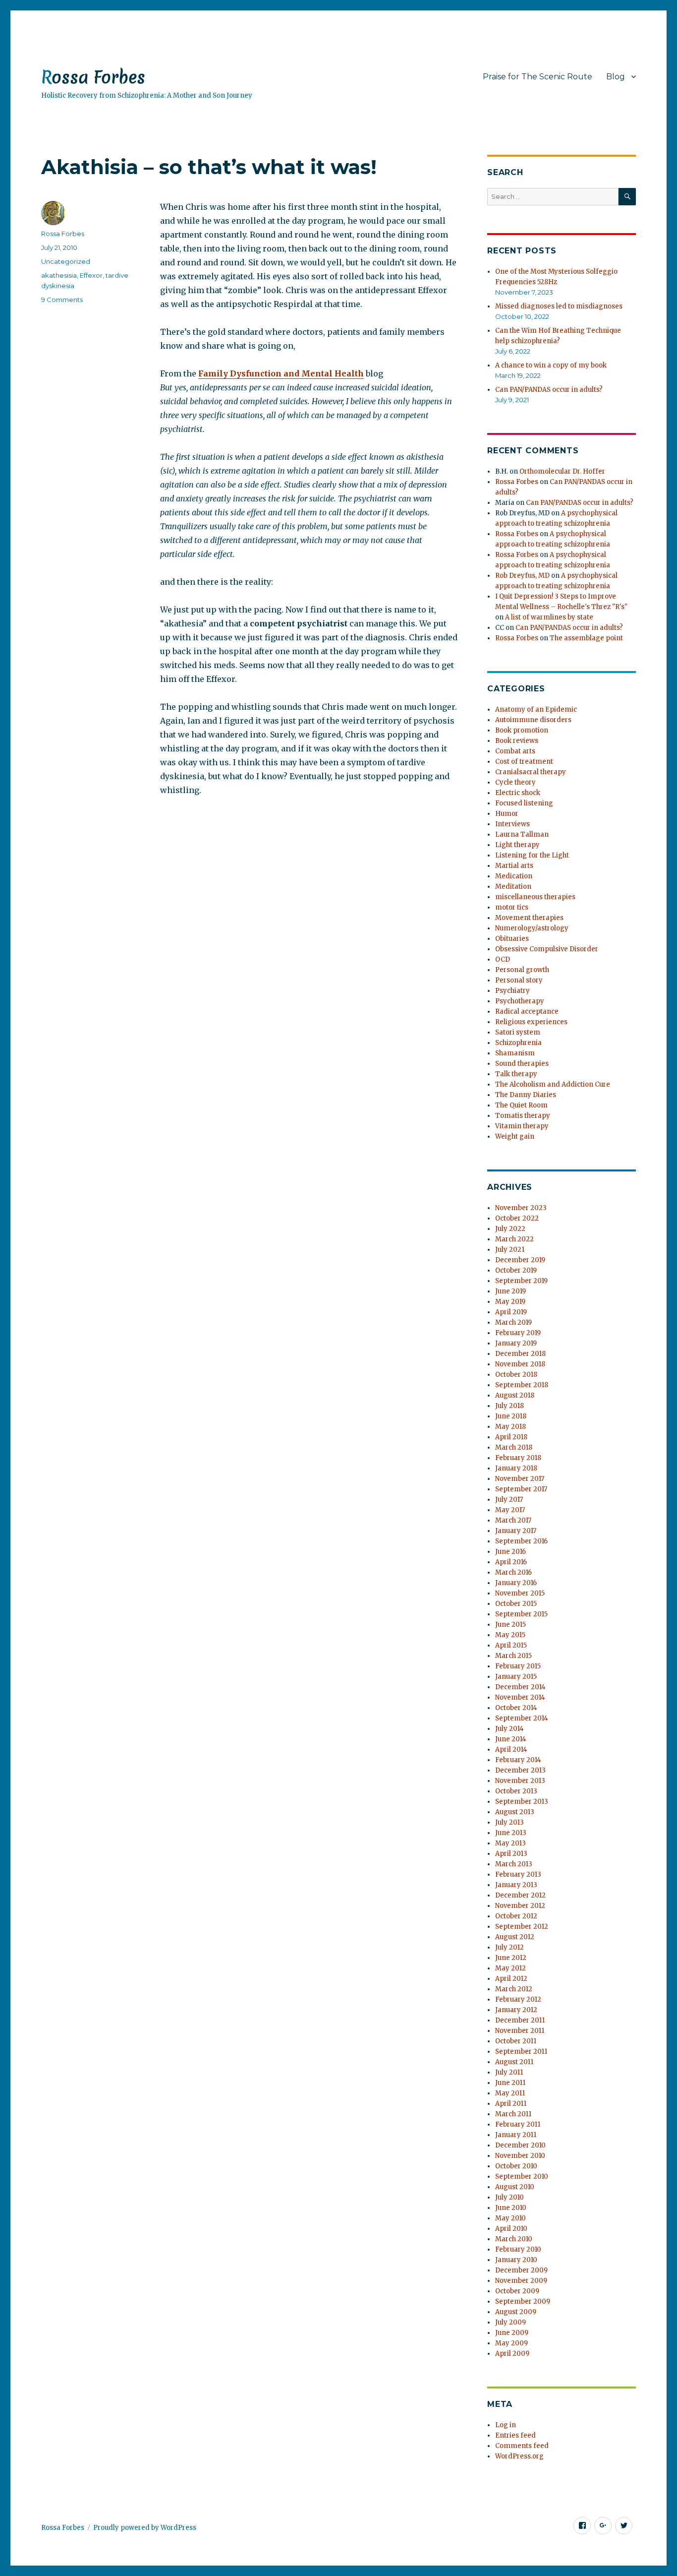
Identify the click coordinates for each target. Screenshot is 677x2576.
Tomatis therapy (523, 1116)
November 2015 (520, 1593)
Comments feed (522, 2446)
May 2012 (510, 1968)
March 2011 (513, 2114)
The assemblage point (586, 638)
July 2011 (509, 2072)
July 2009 (510, 2322)
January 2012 (516, 2010)
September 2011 (521, 2052)
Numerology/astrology (532, 928)
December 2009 (521, 2270)
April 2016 (511, 1562)
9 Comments (62, 300)
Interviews (512, 824)
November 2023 (521, 1208)
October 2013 (516, 1791)
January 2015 (516, 1677)
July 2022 (510, 1229)
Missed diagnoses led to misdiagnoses (559, 306)
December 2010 (520, 2145)
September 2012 (522, 1927)
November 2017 (520, 1479)
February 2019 (518, 1333)
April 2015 (511, 1645)
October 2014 (516, 1708)
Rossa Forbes (93, 77)
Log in (506, 2425)
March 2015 (513, 1656)
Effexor (91, 275)
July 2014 (509, 1729)
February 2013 (518, 1874)
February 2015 (518, 1666)
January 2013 (516, 1885)
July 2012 (509, 1947)
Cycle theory (515, 782)
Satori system (518, 1032)
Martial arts (514, 866)
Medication (514, 876)
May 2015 (510, 1635)
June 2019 (510, 1291)
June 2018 (511, 1416)
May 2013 (510, 1843)
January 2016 (516, 1583)
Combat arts (515, 751)
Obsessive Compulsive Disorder (547, 949)
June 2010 (511, 2208)
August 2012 (515, 1937)
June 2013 (511, 1833)
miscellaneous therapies (535, 897)
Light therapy (517, 845)
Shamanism (515, 1053)
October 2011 (516, 2041)
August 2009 (516, 2312)
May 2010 (510, 2218)
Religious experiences (531, 1022)
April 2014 (511, 1749)
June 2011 (510, 2083)
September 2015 (521, 1614)
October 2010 (516, 2166)
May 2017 (510, 1510)
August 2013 (515, 1812)
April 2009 (512, 2354)
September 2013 (522, 1802)
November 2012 (520, 1906)
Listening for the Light (532, 855)
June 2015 (510, 1625)
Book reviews (517, 741)
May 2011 (510, 2093)
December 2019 (520, 1260)
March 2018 (514, 1447)
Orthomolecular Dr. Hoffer (562, 471)
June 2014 (511, 1739)
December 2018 (520, 1354)
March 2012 (514, 1989)
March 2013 (514, 1864)
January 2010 (516, 2260)
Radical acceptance (527, 1012)
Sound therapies (522, 1064)
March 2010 (514, 2239)
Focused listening (524, 803)
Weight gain (515, 1136)
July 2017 (509, 1500)
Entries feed (515, 2435)
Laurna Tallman (522, 834)
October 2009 (517, 2291)
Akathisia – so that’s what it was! (209, 167)
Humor (507, 814)
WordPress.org (519, 2456)
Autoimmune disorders (533, 720)
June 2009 (512, 2333)
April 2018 (511, 1437)
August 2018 (515, 1395)
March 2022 (514, 1239)
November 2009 (521, 2281)
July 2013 (509, 1822)
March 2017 (513, 1520)
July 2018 (509, 1406)
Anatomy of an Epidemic (536, 709)
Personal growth (522, 970)
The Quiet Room (521, 1105)
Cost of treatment (524, 762)
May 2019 (510, 1302)
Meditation (513, 887)
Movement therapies (529, 918)
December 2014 (520, 1687)
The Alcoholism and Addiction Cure (553, 1084)
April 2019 (511, 1312)
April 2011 (511, 2104)
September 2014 (522, 1718)
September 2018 (522, 1385)
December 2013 (520, 1770)
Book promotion (522, 730)
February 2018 (518, 1458)
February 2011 (518, 2124)
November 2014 (520, 1697)
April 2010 (511, 2229)
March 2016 (513, 1572)
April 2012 (511, 1979)
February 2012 (518, 1999)
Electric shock (518, 793)
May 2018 (510, 1427)
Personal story (519, 980)
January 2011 (516, 2135)
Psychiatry (512, 991)
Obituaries (512, 939)
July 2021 (510, 1250)
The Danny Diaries (526, 1095)
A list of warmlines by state (549, 617)
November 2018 (520, 1364)
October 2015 (516, 1604)
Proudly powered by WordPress (145, 2528)
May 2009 (511, 2343)
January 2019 (516, 1343)
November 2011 (520, 2031)
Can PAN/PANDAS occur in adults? (549, 390)
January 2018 (516, 1468)
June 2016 (510, 1552)
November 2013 (520, 1781)
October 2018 (516, 1375)
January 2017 (516, 1531)
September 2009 (523, 2301)
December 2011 (520, 2020)
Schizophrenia (518, 1043)
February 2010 (518, 2249)
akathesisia (59, 275)
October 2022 (517, 1218)
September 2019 (521, 1281)
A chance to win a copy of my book (551, 365)
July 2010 (509, 2197)
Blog (616, 77)
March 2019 (513, 1322)
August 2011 (514, 2062)
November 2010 (520, 2156)
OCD (503, 959)
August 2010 (515, 2187)
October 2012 (516, 1916)
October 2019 (516, 1270)
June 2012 (511, 1958)
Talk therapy (516, 1074)
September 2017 (521, 1489)
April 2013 (511, 1854)
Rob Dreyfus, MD (522, 576)
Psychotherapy (520, 1001)
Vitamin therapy (522, 1126)
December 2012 (520, 1895)
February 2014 (518, 1760)
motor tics (512, 907)
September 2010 (522, 2177)
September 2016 (521, 1541)
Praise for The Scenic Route (537, 77)
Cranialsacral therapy (531, 772)
